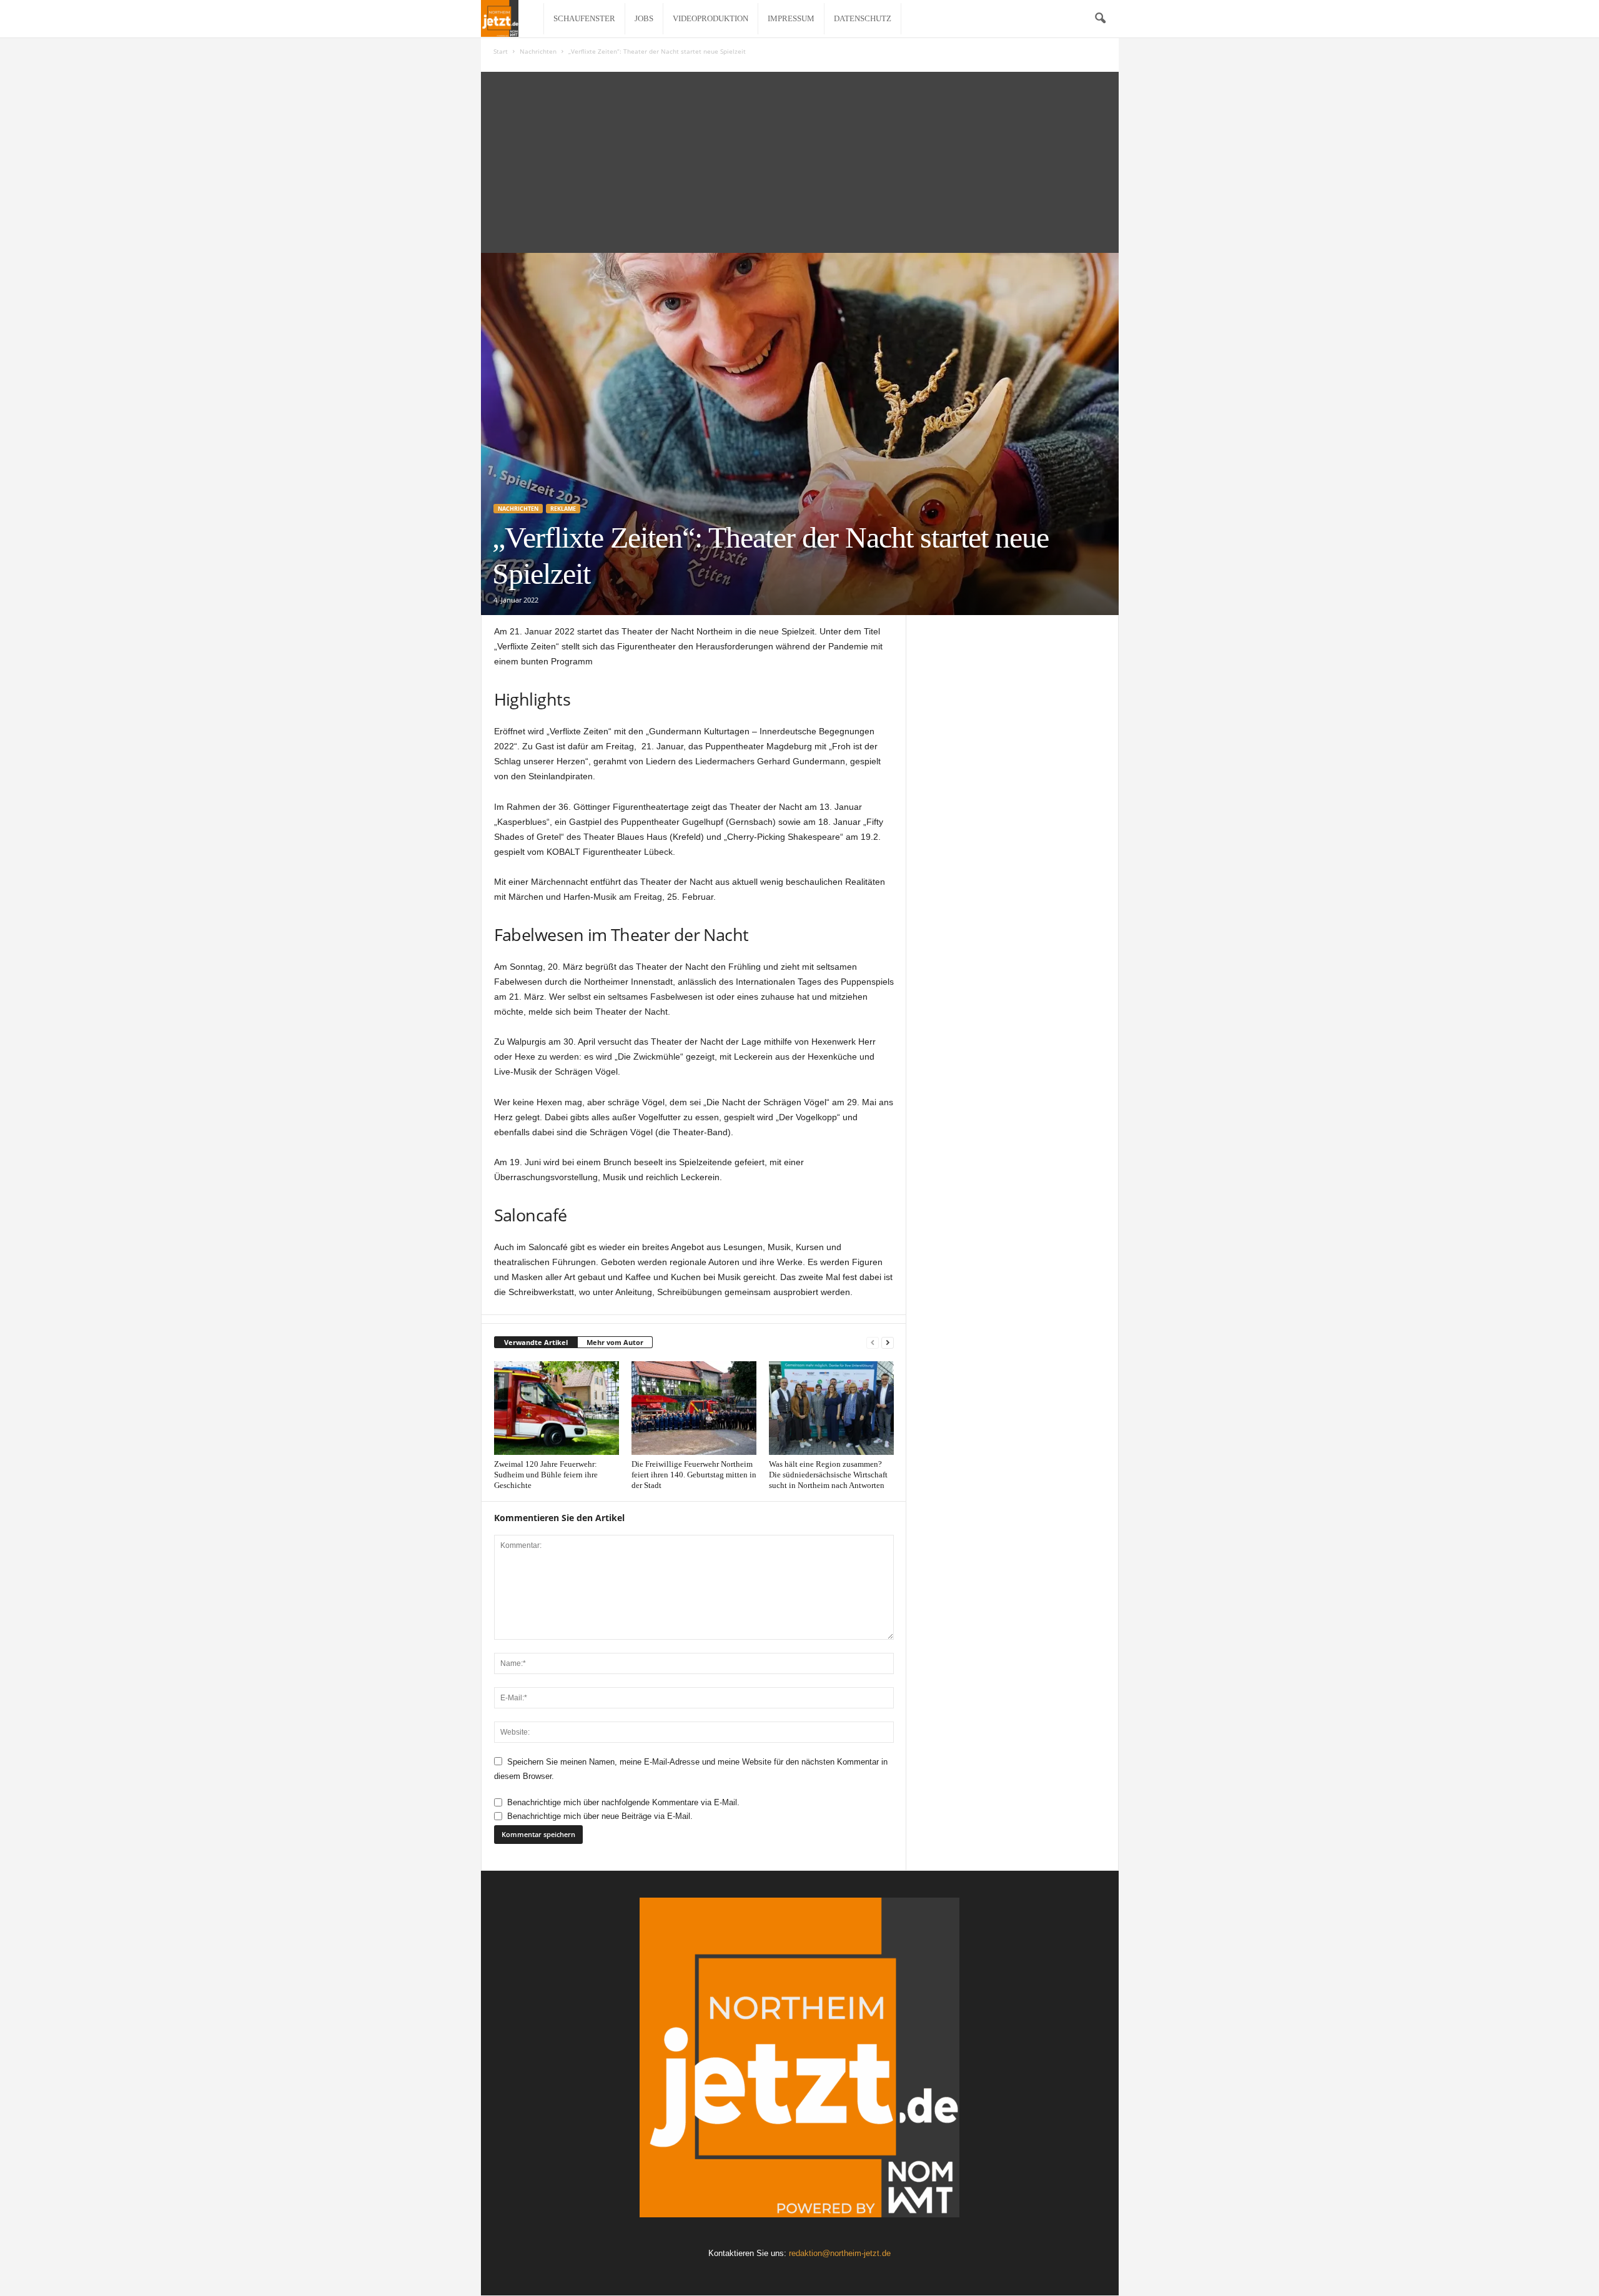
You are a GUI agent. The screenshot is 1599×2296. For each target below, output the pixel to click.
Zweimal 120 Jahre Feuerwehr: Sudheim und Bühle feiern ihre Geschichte (546, 1475)
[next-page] (888, 1343)
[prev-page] (873, 1343)
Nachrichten (538, 51)
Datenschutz (863, 18)
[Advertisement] (800, 159)
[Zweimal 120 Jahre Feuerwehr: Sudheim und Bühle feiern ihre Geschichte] (557, 1408)
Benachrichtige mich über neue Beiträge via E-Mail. (600, 1816)
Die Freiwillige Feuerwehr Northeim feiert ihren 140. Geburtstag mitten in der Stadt (694, 1475)
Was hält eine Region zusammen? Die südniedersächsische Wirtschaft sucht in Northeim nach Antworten (828, 1475)
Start (501, 51)
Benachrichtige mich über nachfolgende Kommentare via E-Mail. (623, 1802)
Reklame (563, 509)
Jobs (644, 18)
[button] (1100, 19)
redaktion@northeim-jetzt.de (840, 2253)
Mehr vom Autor (615, 1342)
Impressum (791, 18)
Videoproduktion (710, 18)
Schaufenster (584, 18)
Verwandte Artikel (536, 1342)
